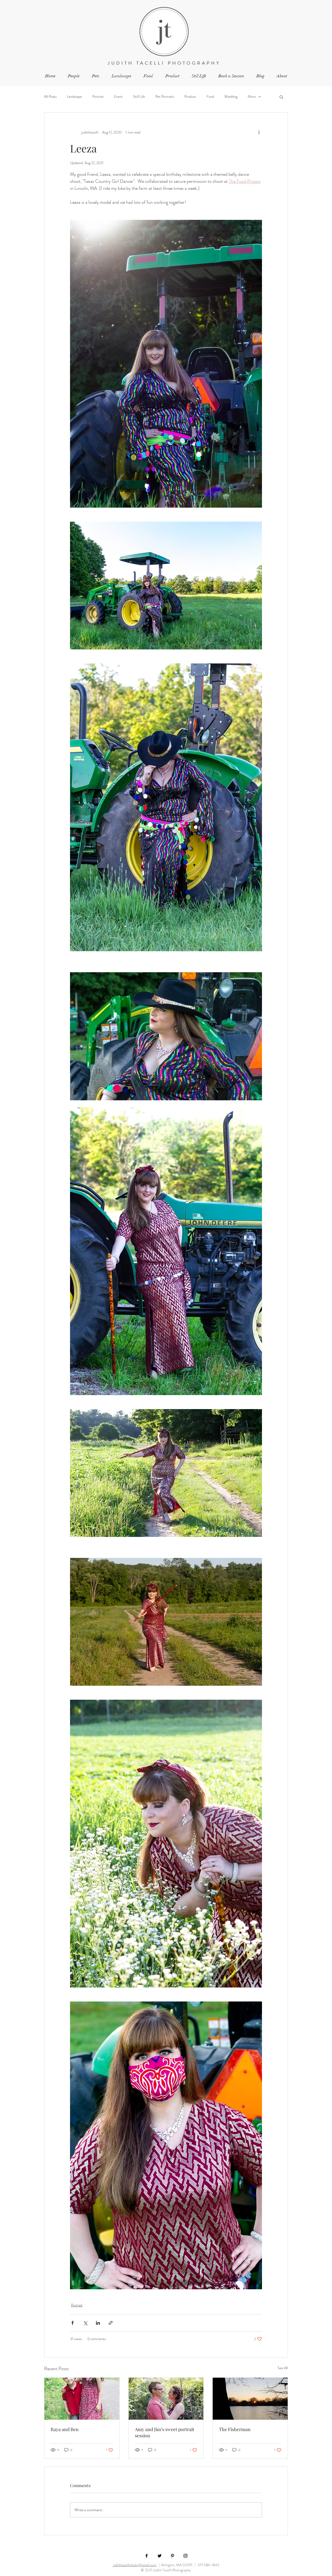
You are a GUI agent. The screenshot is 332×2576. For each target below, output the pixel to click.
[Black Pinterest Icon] (172, 2556)
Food (210, 97)
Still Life (139, 97)
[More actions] (259, 132)
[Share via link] (111, 2323)
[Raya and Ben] (82, 2399)
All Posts (50, 97)
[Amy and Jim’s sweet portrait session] (166, 2399)
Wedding (231, 97)
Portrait (98, 97)
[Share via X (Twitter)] (85, 2323)
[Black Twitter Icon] (160, 2556)
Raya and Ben (65, 2429)
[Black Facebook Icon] (147, 2556)
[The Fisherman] (250, 2399)
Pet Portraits (165, 97)
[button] (281, 97)
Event (118, 97)
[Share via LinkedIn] (98, 2323)
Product (190, 97)
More (252, 97)
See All (283, 2368)
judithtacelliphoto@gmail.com (135, 2565)
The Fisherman (235, 2429)
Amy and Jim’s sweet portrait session (165, 2432)
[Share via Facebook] (72, 2323)
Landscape (74, 97)
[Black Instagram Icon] (185, 2556)
